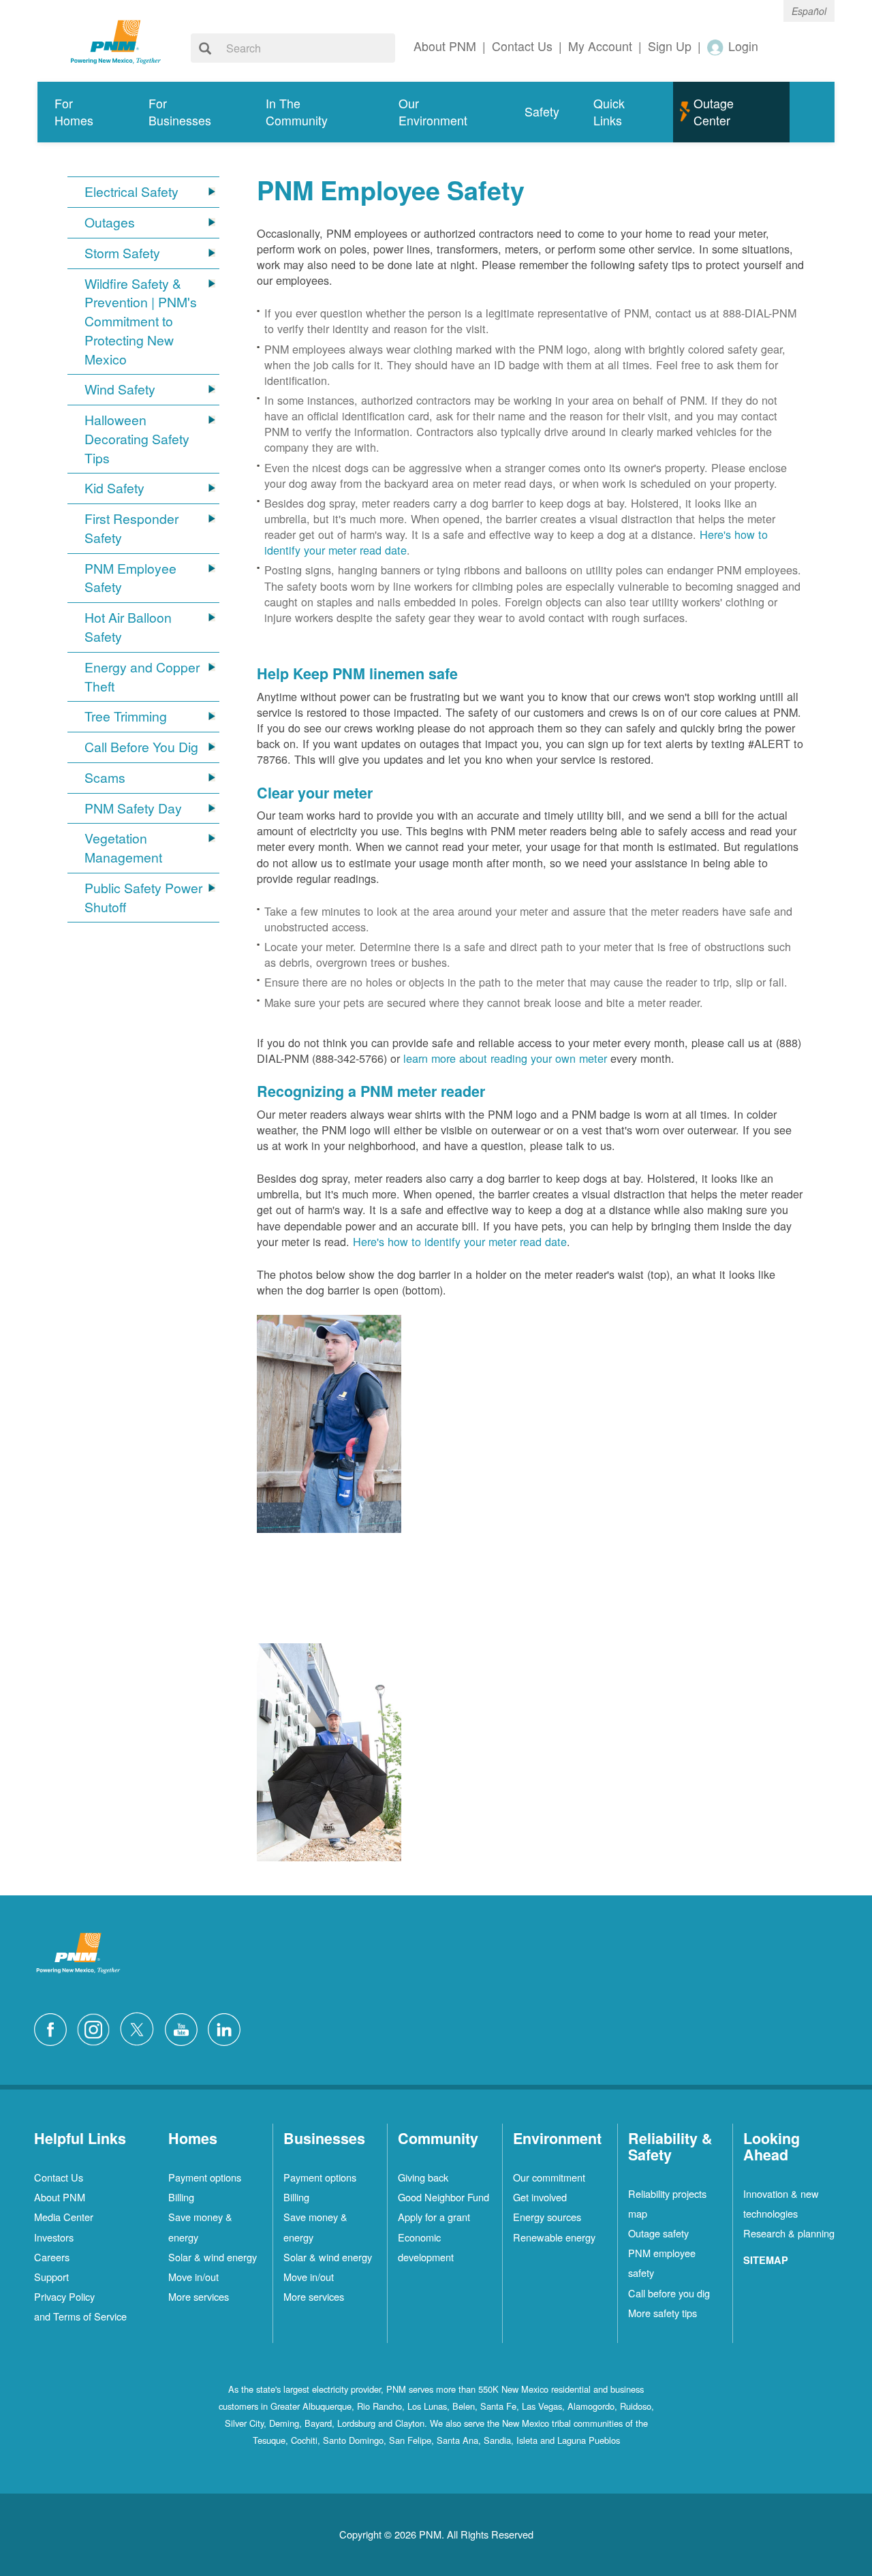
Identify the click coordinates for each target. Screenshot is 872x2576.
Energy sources (547, 2217)
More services (199, 2296)
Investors (54, 2237)
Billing (181, 2197)
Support (51, 2277)
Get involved (540, 2197)
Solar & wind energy (213, 2257)
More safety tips (663, 2313)
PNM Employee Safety (130, 578)
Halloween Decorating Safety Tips (137, 439)
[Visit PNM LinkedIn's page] (228, 2028)
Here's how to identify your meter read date (460, 1241)
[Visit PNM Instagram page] (97, 2028)
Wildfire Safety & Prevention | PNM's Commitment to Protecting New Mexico (141, 322)
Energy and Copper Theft (142, 677)
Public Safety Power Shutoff (143, 898)
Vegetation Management (123, 848)
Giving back (423, 2177)
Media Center (64, 2217)
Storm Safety (122, 253)
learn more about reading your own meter (505, 1058)
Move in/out (193, 2277)
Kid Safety (114, 488)
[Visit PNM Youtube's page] (185, 2028)
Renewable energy (554, 2237)
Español (809, 11)
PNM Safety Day (133, 808)
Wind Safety (120, 389)
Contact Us (59, 2177)
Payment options (205, 2177)
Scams (105, 778)
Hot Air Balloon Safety (128, 627)
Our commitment (549, 2177)
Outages (110, 222)
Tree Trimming (126, 716)
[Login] (716, 47)
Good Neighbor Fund (443, 2197)
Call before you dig (669, 2293)
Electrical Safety (131, 192)
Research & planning (789, 2233)
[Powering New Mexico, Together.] (116, 40)
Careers (52, 2257)
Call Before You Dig (141, 747)
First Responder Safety (131, 528)
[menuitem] (84, 112)
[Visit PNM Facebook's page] (54, 2028)
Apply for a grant (434, 2217)
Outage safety (658, 2233)
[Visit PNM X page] (141, 2028)
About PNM (60, 2197)
